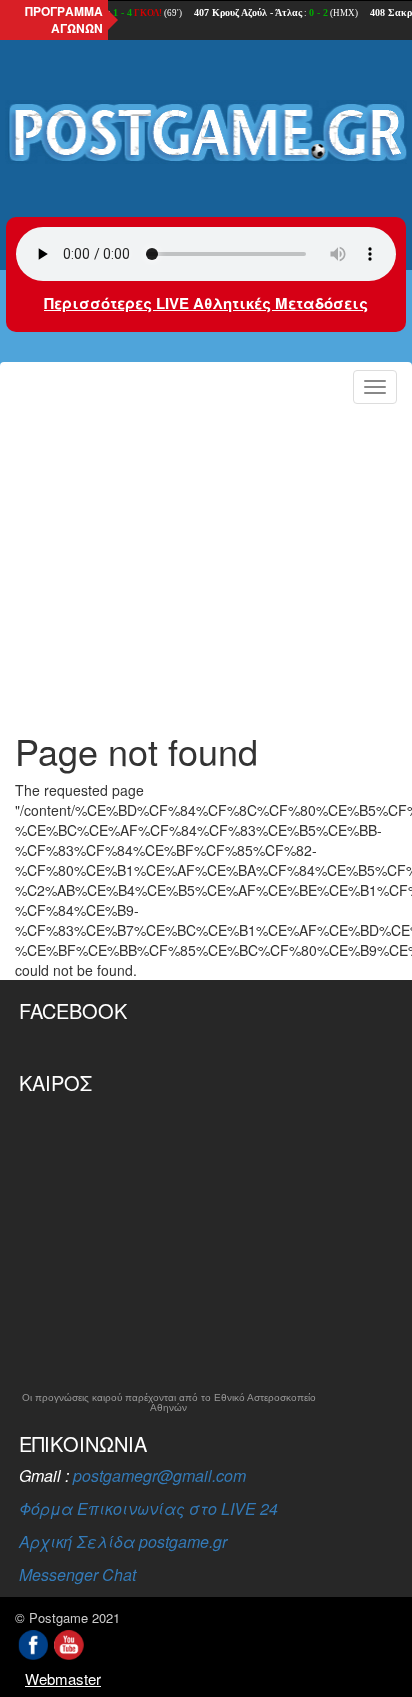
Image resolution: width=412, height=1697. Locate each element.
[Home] (206, 133)
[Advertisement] (206, 561)
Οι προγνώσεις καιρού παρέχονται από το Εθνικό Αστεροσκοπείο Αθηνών (169, 1403)
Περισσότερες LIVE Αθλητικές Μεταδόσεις (206, 303)
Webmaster (63, 1678)
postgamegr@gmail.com (159, 1475)
